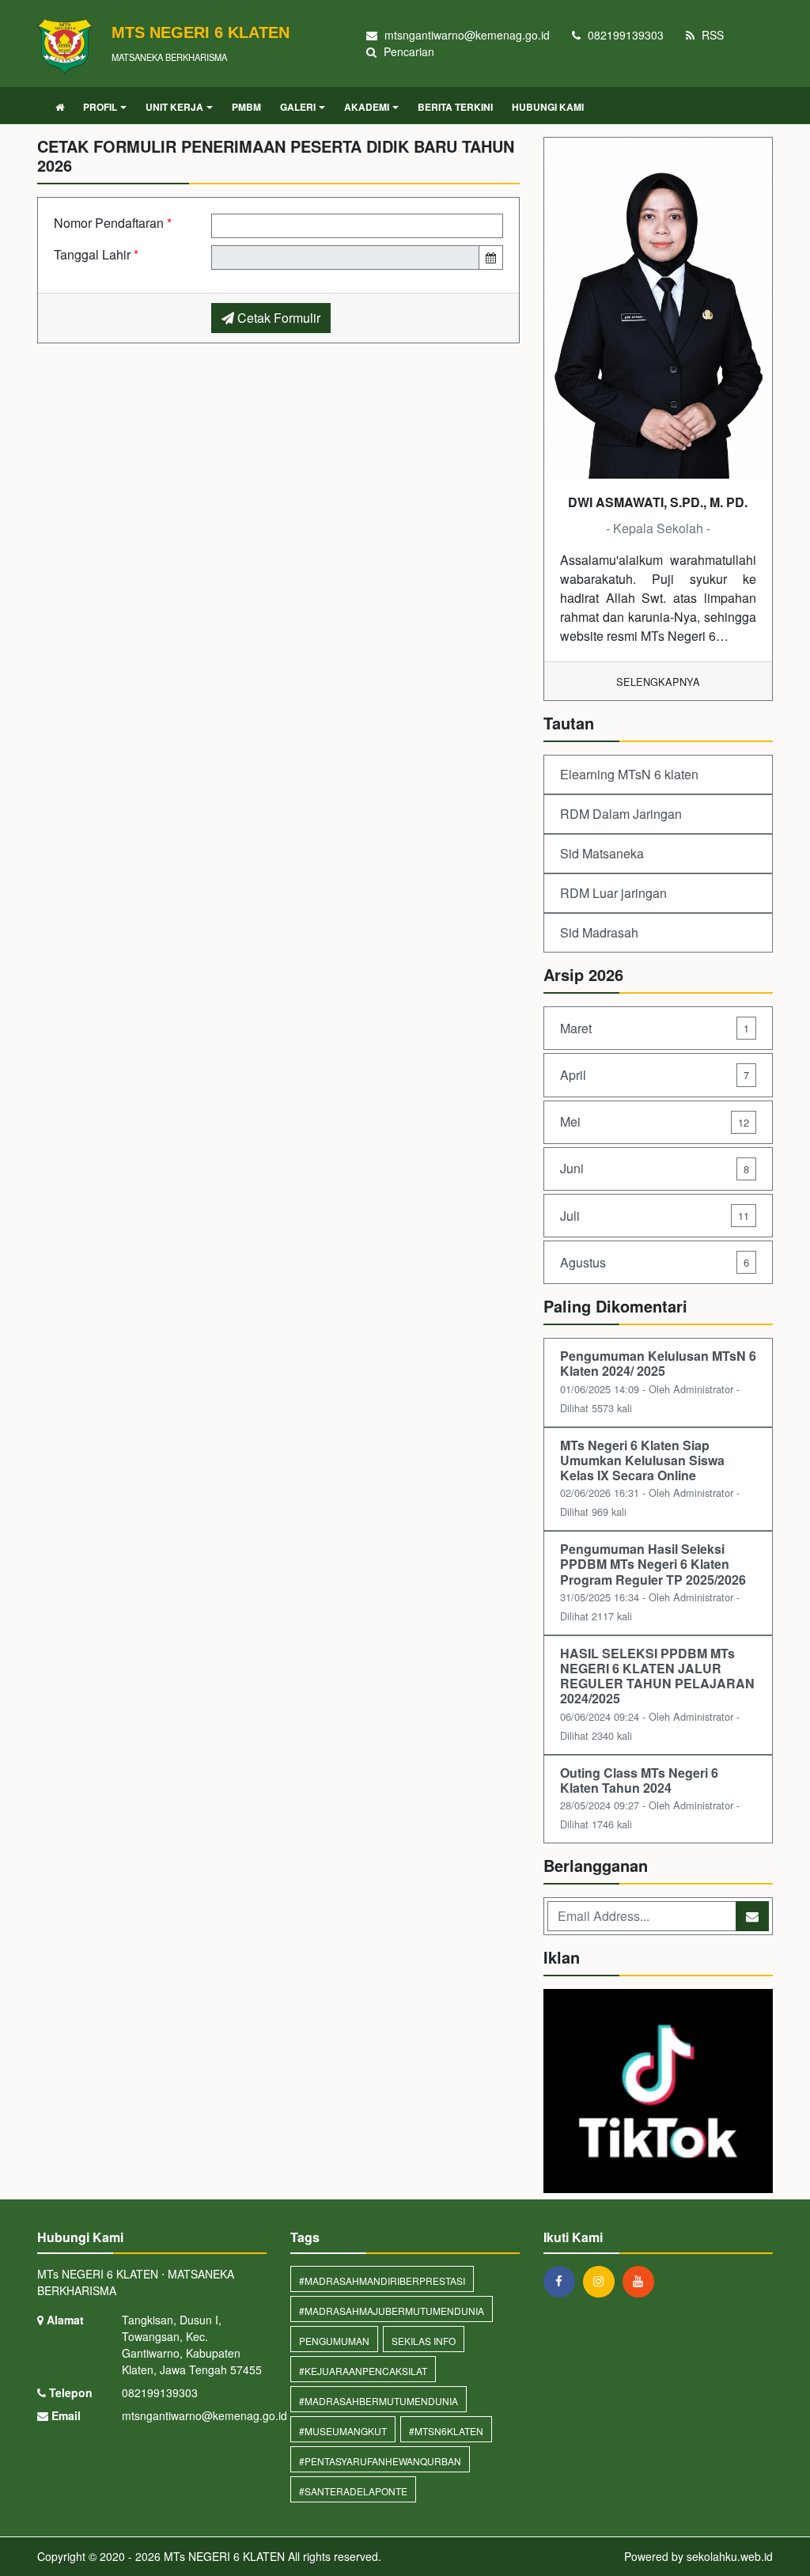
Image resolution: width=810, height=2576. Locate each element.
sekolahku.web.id (730, 2556)
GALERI (298, 107)
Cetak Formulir (277, 318)
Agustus (655, 1262)
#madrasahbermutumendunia (379, 2401)
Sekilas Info (424, 2341)
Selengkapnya (658, 682)
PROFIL (100, 107)
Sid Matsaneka (602, 853)
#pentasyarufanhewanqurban (380, 2461)
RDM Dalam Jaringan (621, 814)
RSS (711, 35)
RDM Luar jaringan (613, 893)
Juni (655, 1168)
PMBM (246, 107)
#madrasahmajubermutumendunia (392, 2311)
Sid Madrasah (599, 932)
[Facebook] (563, 2281)
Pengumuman (334, 2341)
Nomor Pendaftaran (113, 223)
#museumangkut (343, 2431)
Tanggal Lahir (96, 254)
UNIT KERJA (174, 107)
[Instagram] (603, 2281)
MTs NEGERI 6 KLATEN (223, 2556)
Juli (655, 1216)
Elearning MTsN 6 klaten (629, 774)
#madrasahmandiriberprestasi (382, 2281)
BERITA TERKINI (455, 107)
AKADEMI (367, 107)
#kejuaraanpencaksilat (363, 2371)
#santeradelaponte (353, 2491)
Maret (655, 1028)
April (655, 1075)
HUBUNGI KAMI (548, 107)
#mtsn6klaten (446, 2431)
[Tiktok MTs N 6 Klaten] (658, 2092)
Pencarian (407, 51)
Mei (655, 1121)
